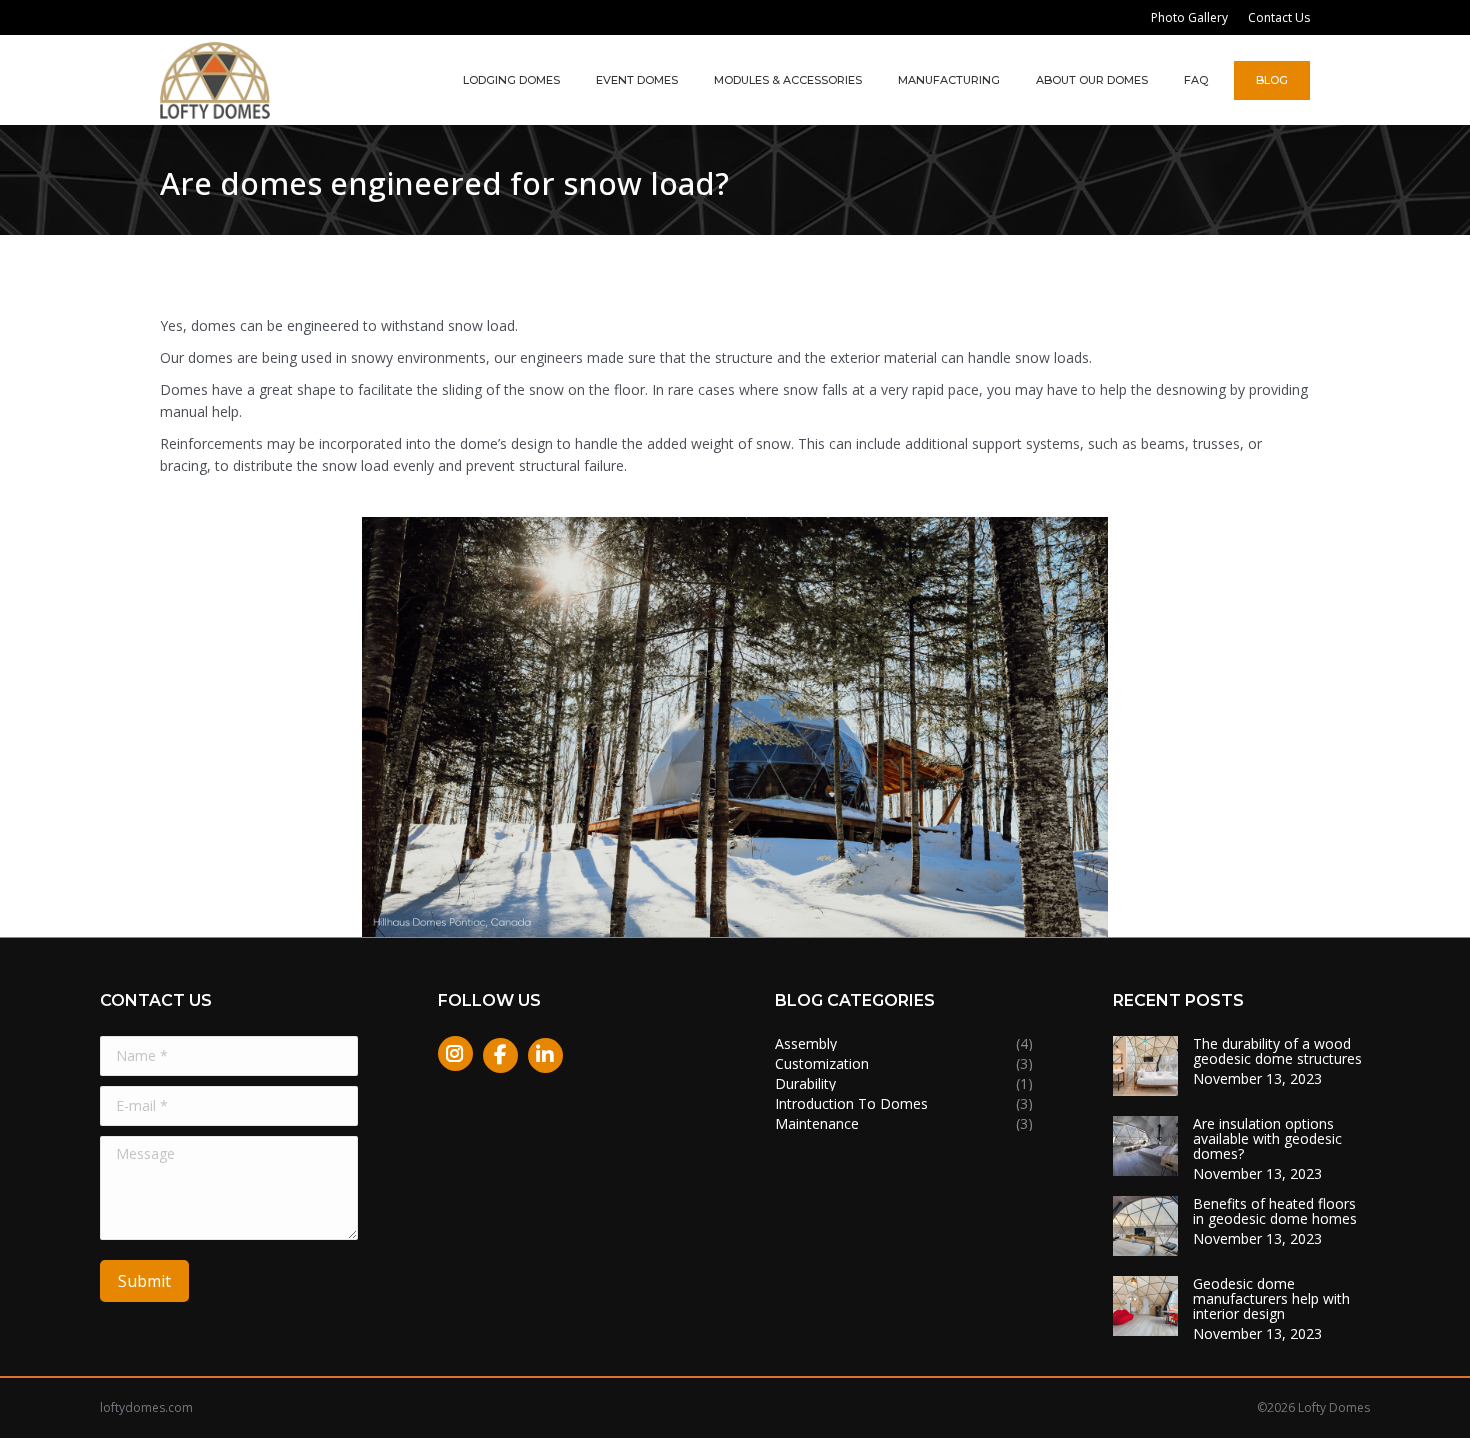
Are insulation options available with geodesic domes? (1267, 1138)
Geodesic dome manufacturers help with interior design (1271, 1298)
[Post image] (1145, 1066)
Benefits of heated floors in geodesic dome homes (1275, 1211)
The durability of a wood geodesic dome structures (1277, 1051)
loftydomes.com (146, 1407)
